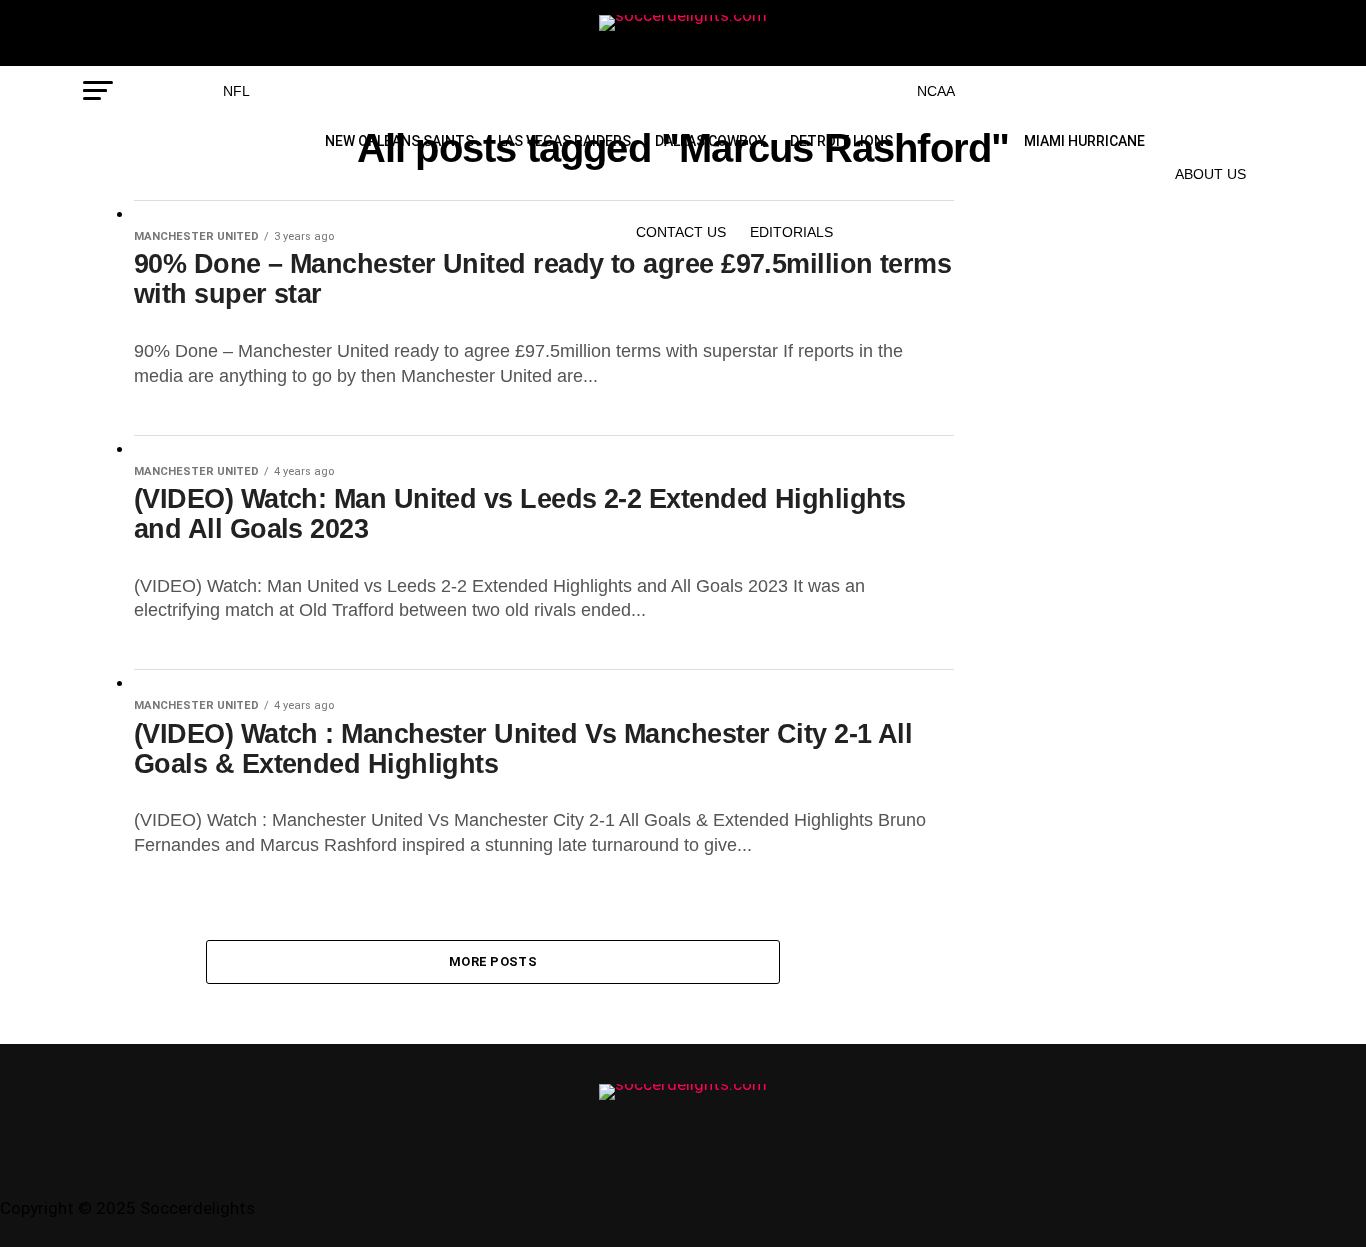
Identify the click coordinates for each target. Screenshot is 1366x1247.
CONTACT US (681, 232)
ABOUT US (1210, 174)
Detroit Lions (841, 141)
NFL (236, 91)
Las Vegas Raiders (564, 141)
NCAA (936, 91)
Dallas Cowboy (710, 141)
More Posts (493, 961)
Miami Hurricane (1084, 141)
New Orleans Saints (399, 141)
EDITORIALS (791, 232)
